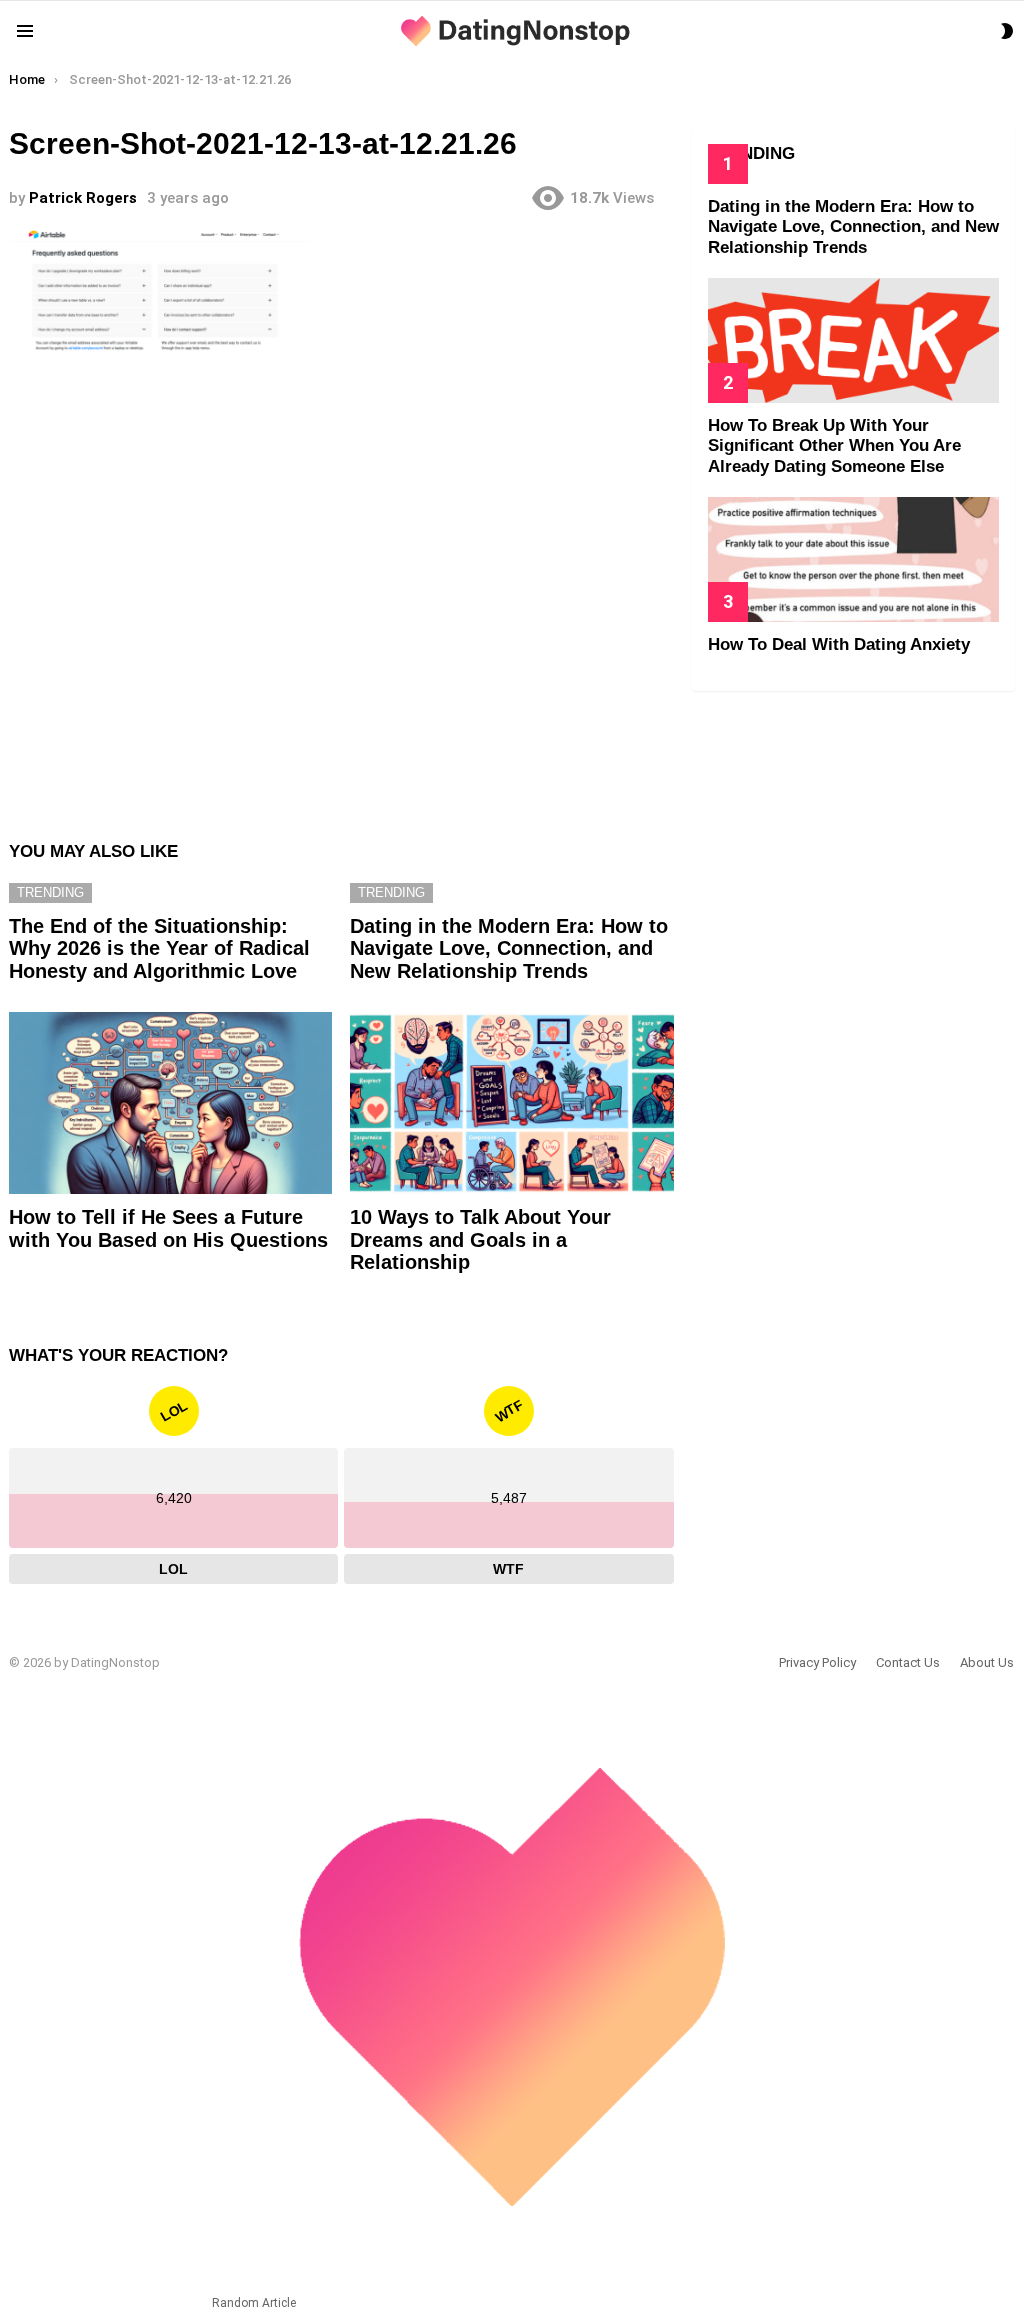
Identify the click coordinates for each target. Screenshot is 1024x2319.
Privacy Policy (817, 1662)
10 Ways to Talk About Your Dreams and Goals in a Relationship (480, 1239)
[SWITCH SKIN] (1007, 31)
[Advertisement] (341, 593)
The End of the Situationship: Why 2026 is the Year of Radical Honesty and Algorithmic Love (159, 948)
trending (50, 892)
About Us (987, 1662)
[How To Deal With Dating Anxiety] (853, 559)
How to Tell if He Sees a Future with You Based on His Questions (168, 1228)
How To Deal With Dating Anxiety (839, 644)
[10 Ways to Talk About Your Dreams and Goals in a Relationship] (511, 1103)
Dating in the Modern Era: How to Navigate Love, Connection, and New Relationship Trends (509, 948)
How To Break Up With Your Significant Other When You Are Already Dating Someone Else (834, 446)
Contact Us (908, 1662)
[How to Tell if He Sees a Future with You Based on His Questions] (170, 1103)
